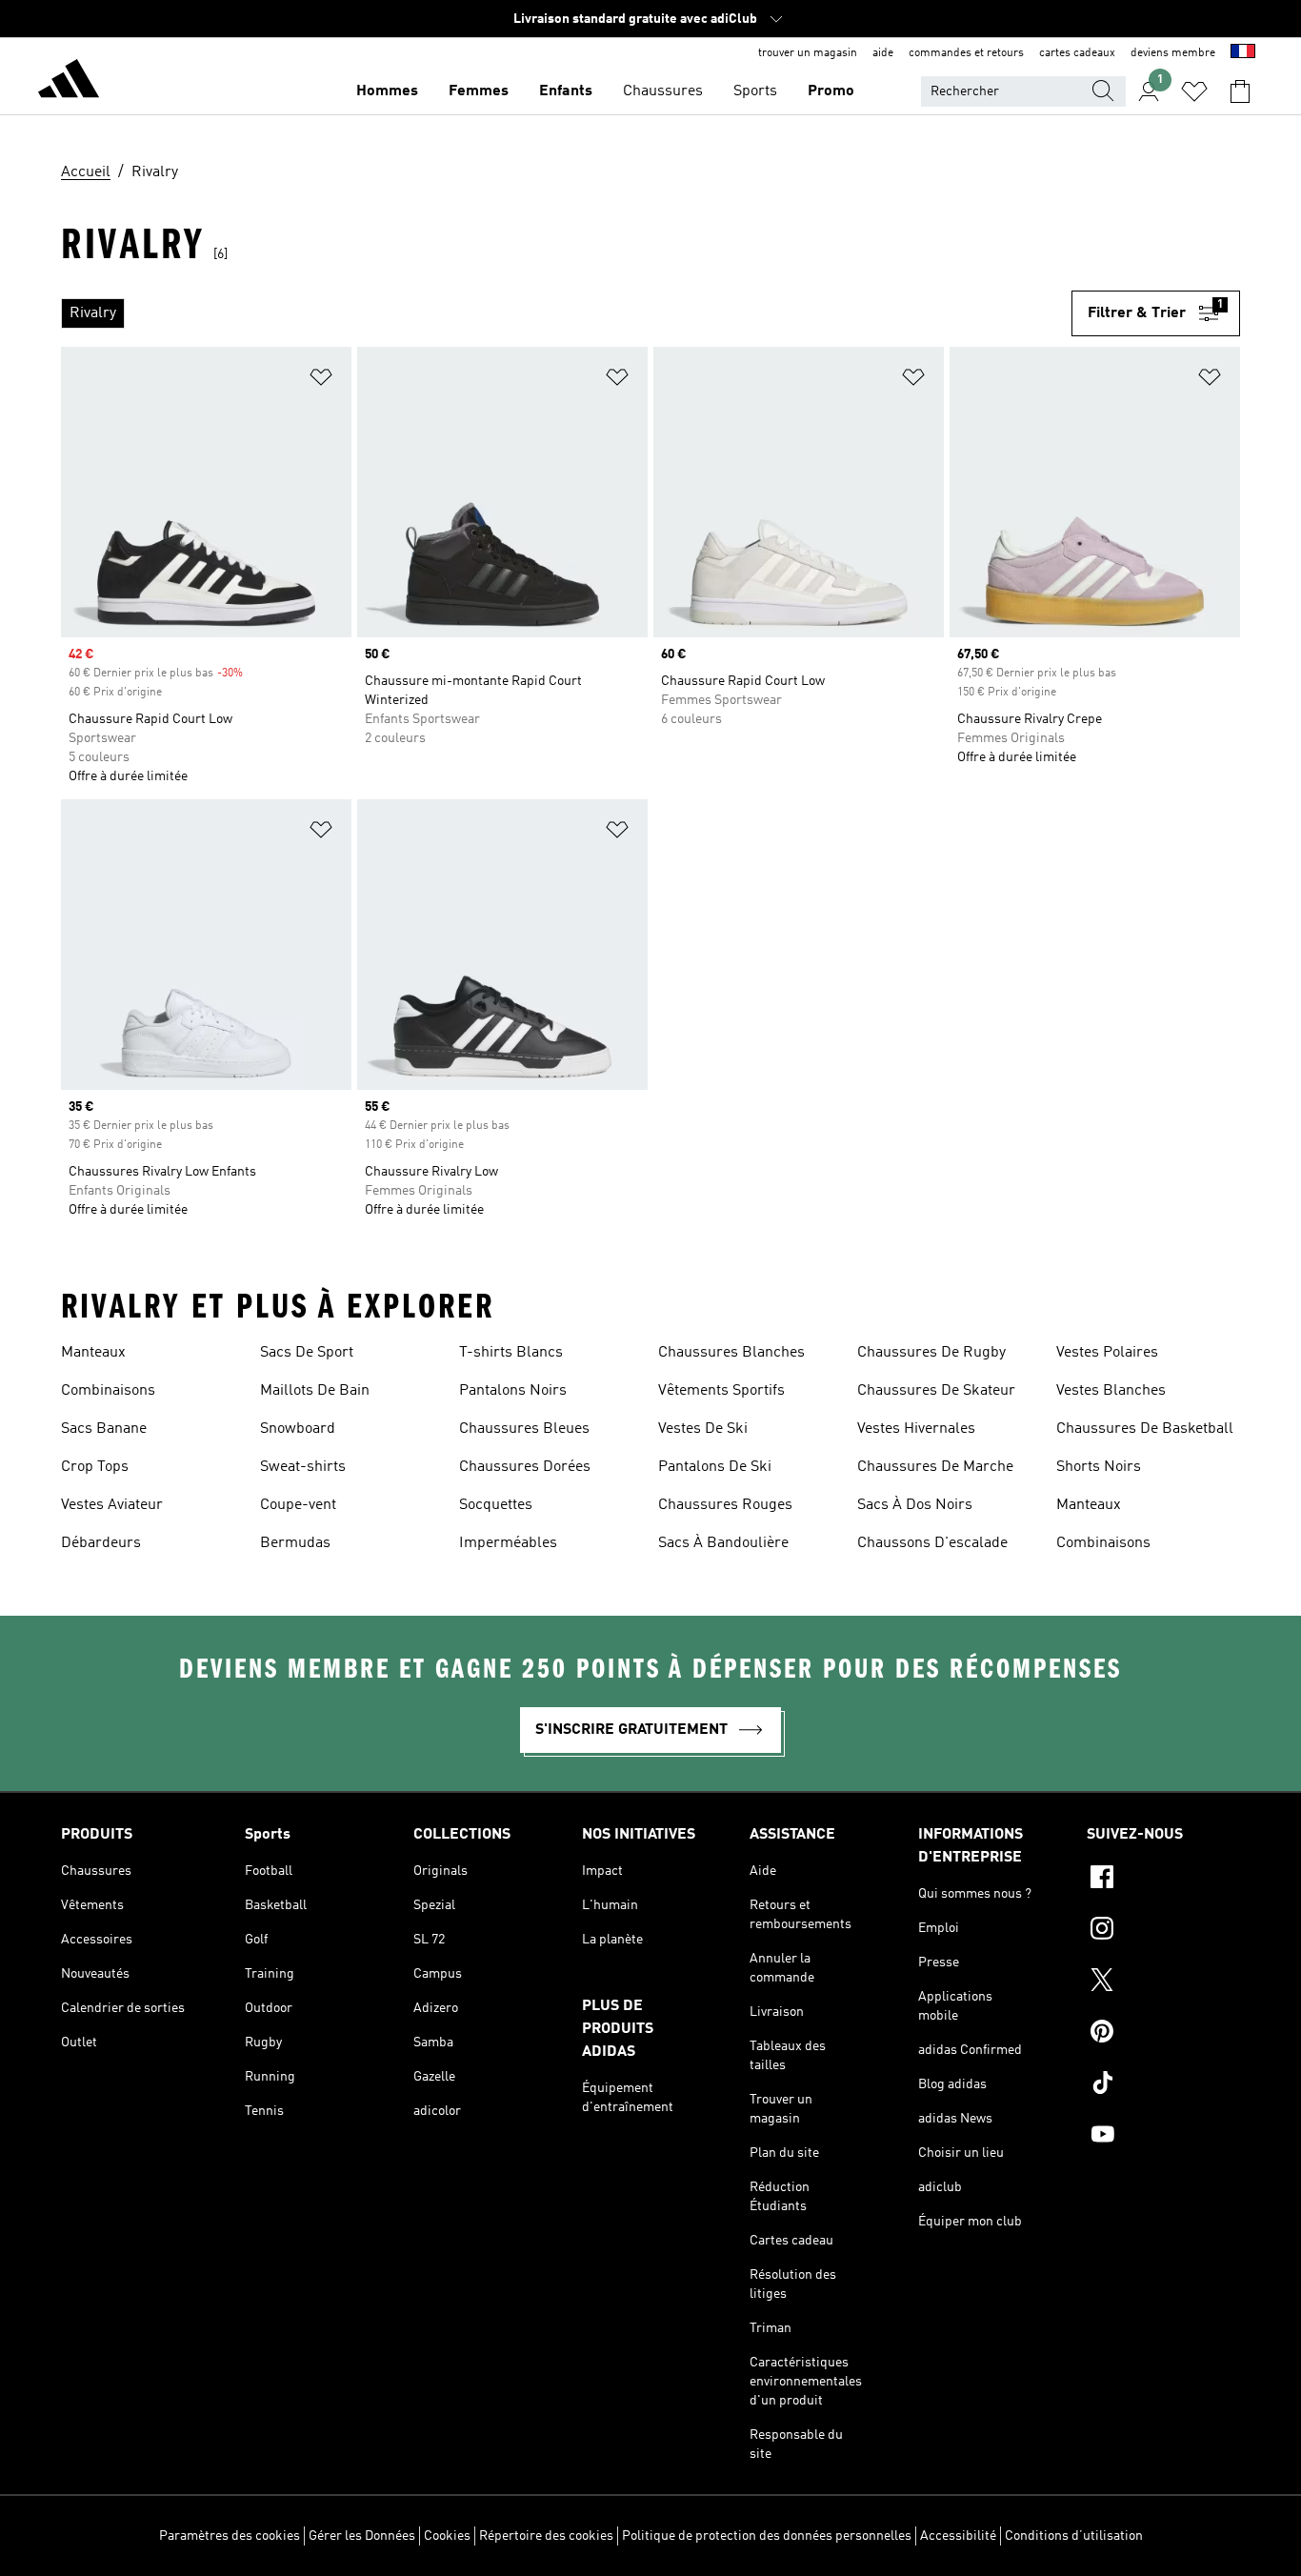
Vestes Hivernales (916, 1429)
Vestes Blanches (1111, 1391)
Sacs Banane (104, 1429)
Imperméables (508, 1543)
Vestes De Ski (703, 1429)
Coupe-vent (298, 1505)
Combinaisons (108, 1391)
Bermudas (295, 1543)
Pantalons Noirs (513, 1391)
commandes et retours (966, 53)
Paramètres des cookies (230, 2536)
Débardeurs (101, 1543)
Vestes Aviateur (112, 1505)
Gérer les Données (362, 2536)
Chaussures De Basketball (1145, 1429)
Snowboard (298, 1429)
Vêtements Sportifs (721, 1391)
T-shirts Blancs (511, 1353)
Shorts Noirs (1099, 1467)
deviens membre (1173, 53)
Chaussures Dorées (525, 1467)
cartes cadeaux (1077, 53)
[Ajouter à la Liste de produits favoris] (321, 381)
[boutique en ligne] (69, 82)
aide (883, 53)
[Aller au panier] (1240, 91)
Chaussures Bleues (524, 1429)
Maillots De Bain (315, 1391)
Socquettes (496, 1505)
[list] (566, 313)
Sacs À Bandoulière (723, 1543)
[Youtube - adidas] (1163, 2137)
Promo (831, 91)
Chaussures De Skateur (936, 1391)
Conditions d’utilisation (1074, 2536)
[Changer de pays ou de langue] (1243, 53)
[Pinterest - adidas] (1163, 2034)
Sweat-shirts (303, 1467)
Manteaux (93, 1353)
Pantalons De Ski (715, 1467)
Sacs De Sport (307, 1353)
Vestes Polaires (1107, 1353)
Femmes (479, 91)
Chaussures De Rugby (931, 1353)
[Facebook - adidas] (1163, 1880)
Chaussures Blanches (731, 1353)
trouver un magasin (808, 53)
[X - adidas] (1163, 1982)
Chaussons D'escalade (932, 1543)
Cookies (447, 2536)
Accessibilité (958, 2536)
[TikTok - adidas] (1163, 2085)
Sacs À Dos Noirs (915, 1505)
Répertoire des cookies (546, 2536)
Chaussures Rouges (725, 1505)
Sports (755, 91)
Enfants (566, 91)
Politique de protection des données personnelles (767, 2536)
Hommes (387, 91)
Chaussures (663, 91)
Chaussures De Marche (935, 1467)
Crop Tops (95, 1467)
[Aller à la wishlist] (1194, 91)
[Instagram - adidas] (1163, 1931)
